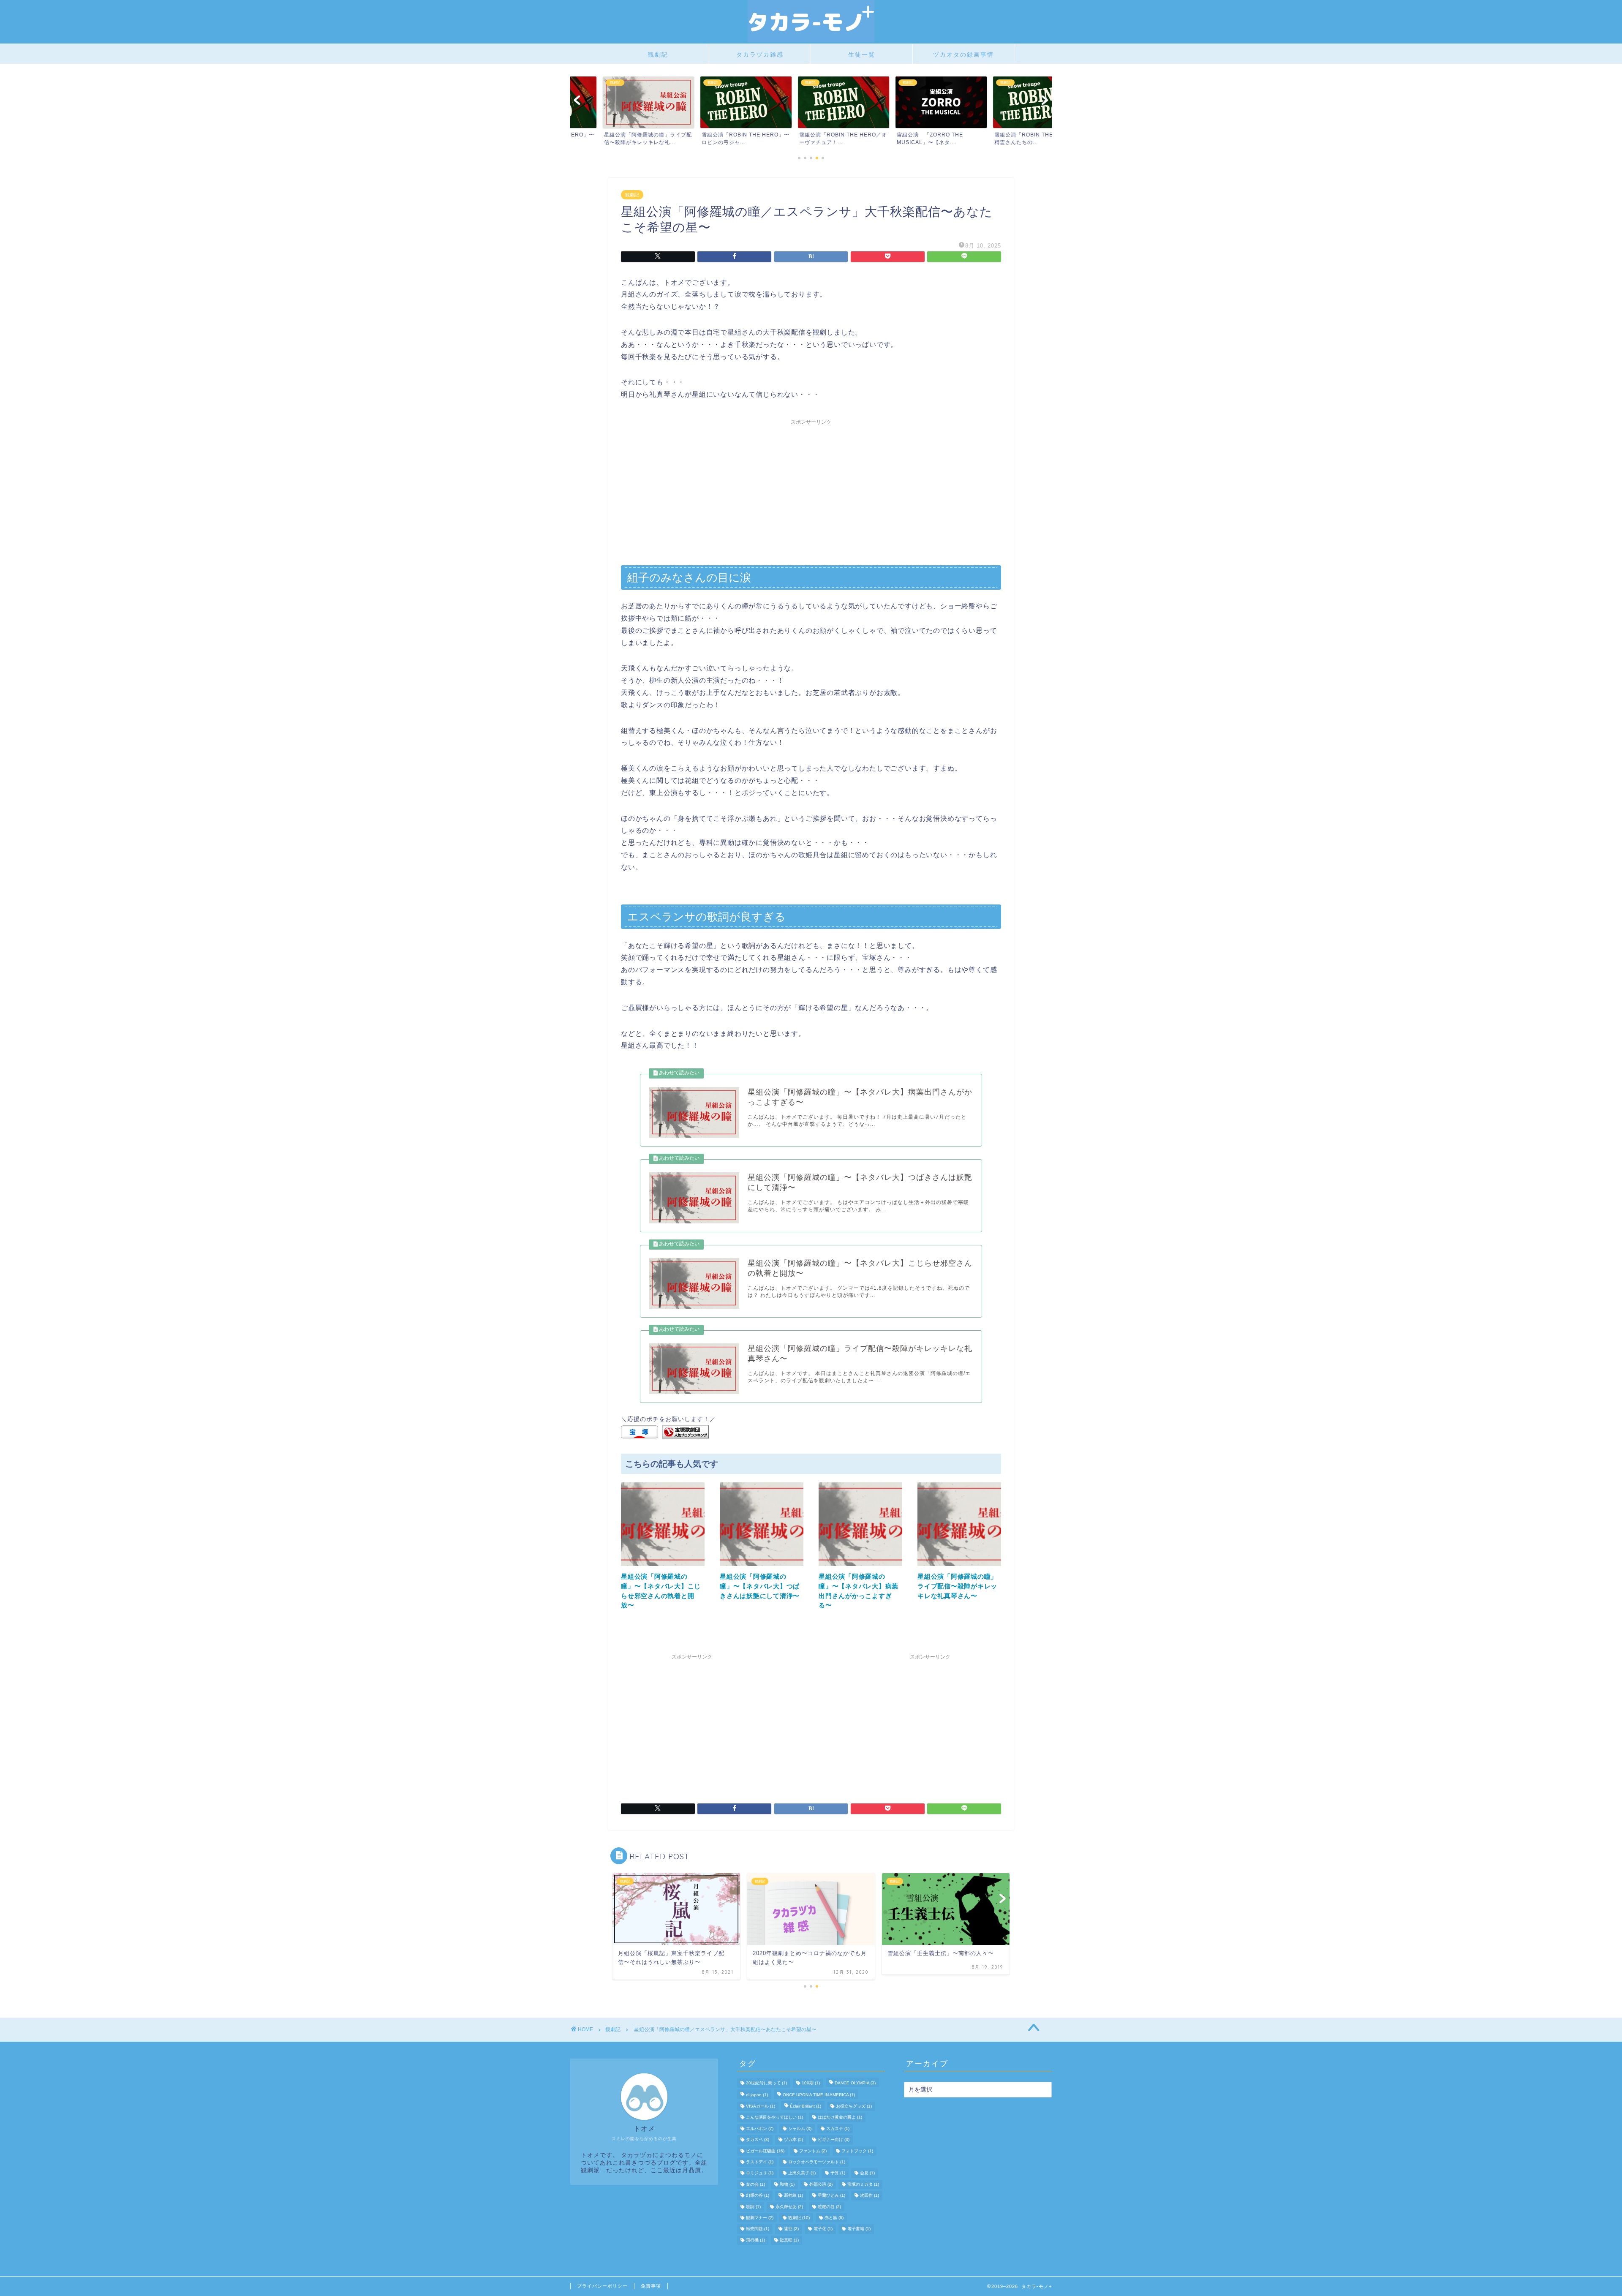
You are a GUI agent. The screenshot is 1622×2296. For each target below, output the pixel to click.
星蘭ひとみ (831, 2196)
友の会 (755, 2184)
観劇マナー (760, 2218)
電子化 (823, 2229)
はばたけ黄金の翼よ (840, 2118)
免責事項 (651, 2286)
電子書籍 (859, 2229)
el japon (757, 2095)
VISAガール (761, 2106)
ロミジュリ (760, 2173)
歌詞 (753, 2207)
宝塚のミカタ (863, 2184)
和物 (787, 2184)
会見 (867, 2173)
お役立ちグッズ (854, 2106)
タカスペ (758, 2140)
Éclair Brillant (806, 2106)
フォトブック (857, 2151)
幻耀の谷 (758, 2196)
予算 (838, 2173)
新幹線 (793, 2196)
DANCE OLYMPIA (855, 2083)
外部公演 (821, 2184)
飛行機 (755, 2240)
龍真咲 (789, 2240)
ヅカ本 (793, 2140)
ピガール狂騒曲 (765, 2151)
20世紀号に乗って (766, 2083)
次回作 (870, 2196)
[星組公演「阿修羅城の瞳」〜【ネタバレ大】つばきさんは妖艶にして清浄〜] (762, 1568)
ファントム (813, 2151)
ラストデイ (760, 2162)
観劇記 (658, 54)
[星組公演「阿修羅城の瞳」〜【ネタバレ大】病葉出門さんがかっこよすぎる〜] (860, 1568)
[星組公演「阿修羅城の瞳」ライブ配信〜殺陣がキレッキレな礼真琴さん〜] (959, 1568)
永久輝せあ (789, 2207)
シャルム (800, 2128)
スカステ (838, 2128)
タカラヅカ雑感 (760, 54)
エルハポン (760, 2128)
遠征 (791, 2229)
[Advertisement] (811, 488)
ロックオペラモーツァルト (817, 2162)
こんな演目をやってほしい (774, 2118)
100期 (811, 2083)
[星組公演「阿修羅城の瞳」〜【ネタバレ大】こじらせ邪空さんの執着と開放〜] (663, 1568)
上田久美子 (802, 2173)
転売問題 (758, 2229)
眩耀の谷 (829, 2207)
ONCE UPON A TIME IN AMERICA (819, 2095)
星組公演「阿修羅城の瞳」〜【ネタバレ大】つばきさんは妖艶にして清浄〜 (760, 1586)
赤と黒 (834, 2218)
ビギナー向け (834, 2140)
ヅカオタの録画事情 (963, 54)
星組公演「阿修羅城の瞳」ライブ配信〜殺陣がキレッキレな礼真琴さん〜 (957, 1586)
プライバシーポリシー (602, 2286)
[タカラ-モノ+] (811, 40)
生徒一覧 (862, 54)
